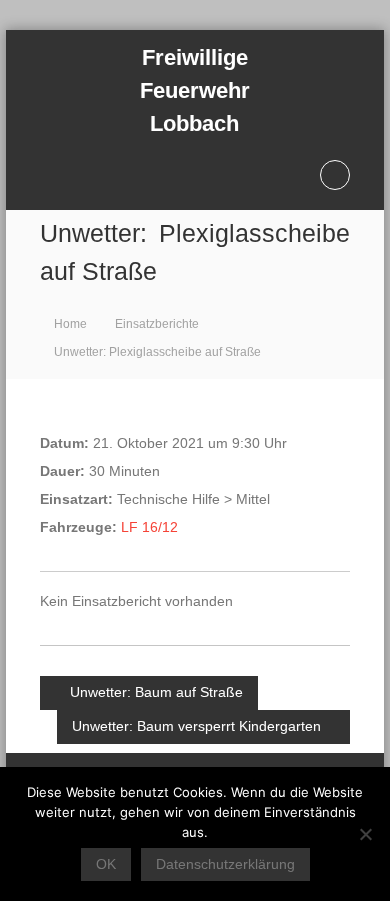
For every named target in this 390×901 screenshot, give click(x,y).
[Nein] (365, 834)
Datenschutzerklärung (225, 864)
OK (106, 864)
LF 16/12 (149, 527)
